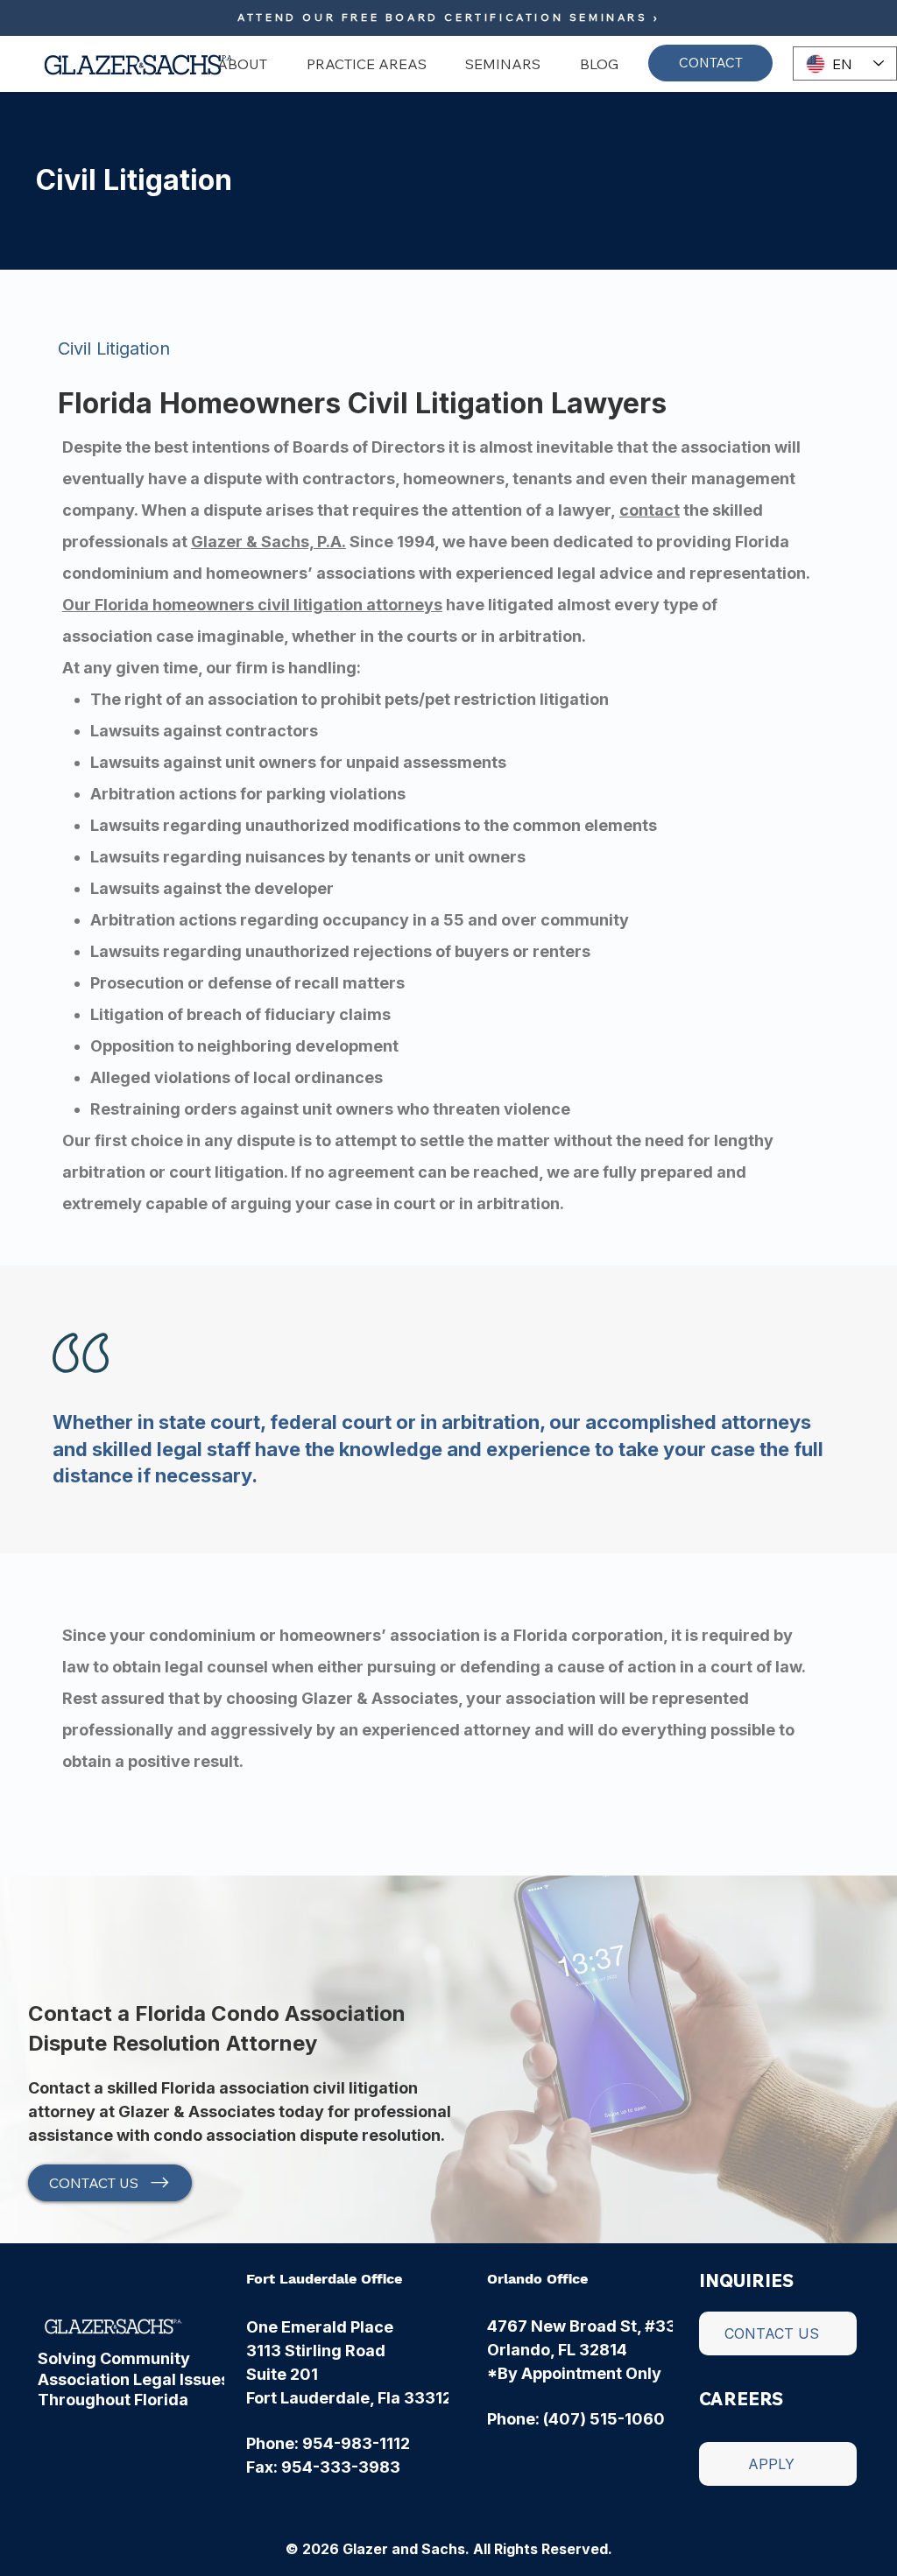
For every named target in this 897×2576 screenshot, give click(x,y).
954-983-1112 (356, 2443)
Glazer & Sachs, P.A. (268, 542)
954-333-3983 (341, 2467)
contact (650, 510)
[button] (236, 64)
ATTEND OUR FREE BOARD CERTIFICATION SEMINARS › (448, 17)
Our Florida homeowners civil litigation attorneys (252, 605)
